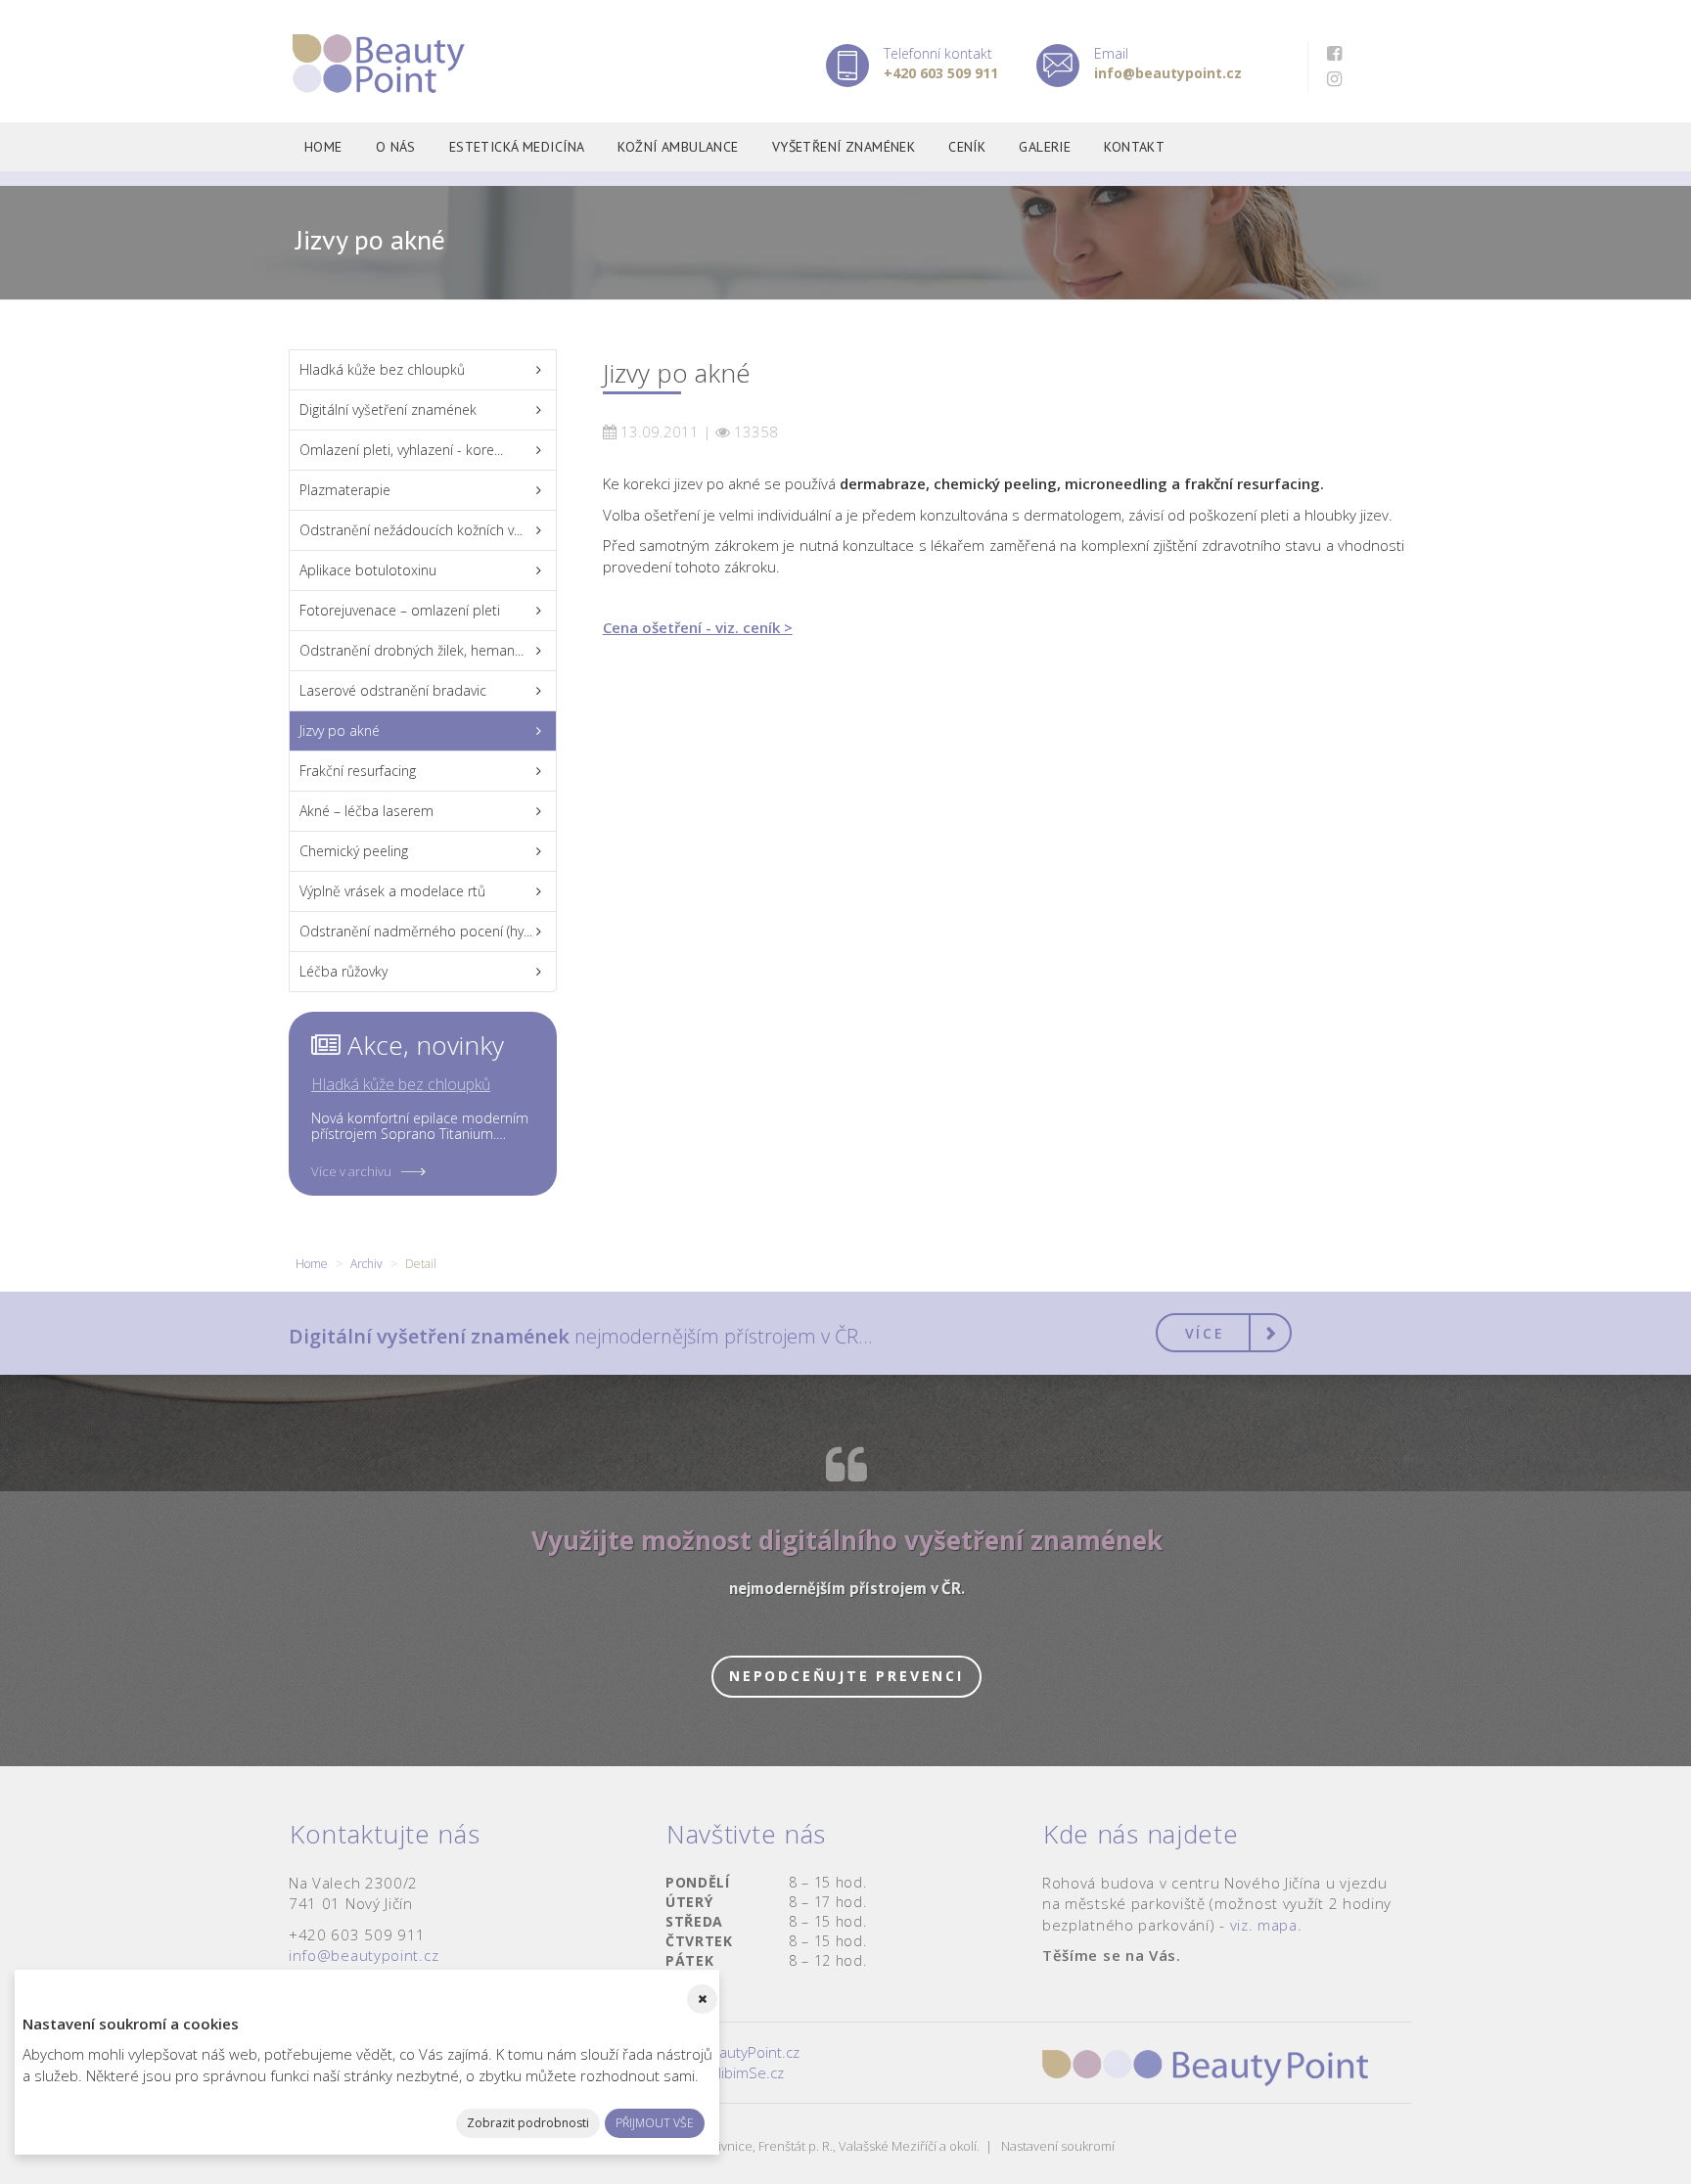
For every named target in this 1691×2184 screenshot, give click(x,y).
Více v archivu (351, 1171)
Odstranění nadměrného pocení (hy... (416, 931)
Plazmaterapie (345, 490)
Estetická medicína (517, 147)
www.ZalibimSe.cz (725, 2072)
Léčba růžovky (343, 971)
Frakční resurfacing (358, 771)
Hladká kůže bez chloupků (382, 369)
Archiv (366, 1264)
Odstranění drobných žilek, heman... (411, 650)
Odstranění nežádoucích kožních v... (411, 530)
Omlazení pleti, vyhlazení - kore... (401, 450)
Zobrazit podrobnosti (528, 2123)
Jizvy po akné (340, 730)
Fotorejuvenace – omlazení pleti (400, 610)
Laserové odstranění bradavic (393, 690)
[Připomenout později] (702, 1999)
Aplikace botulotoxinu (368, 570)
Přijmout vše (655, 2123)
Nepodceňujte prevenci (846, 1676)
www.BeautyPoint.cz (732, 2052)
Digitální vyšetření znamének (388, 409)
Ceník (967, 147)
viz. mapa (1264, 1925)
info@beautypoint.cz (364, 1955)
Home (323, 147)
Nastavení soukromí (1058, 2146)
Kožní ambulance (678, 147)
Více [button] (1205, 1333)
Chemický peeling (354, 851)
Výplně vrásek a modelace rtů (392, 891)
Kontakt (1134, 147)
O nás (396, 147)
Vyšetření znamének (844, 147)
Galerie (1045, 147)
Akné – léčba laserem (366, 811)
